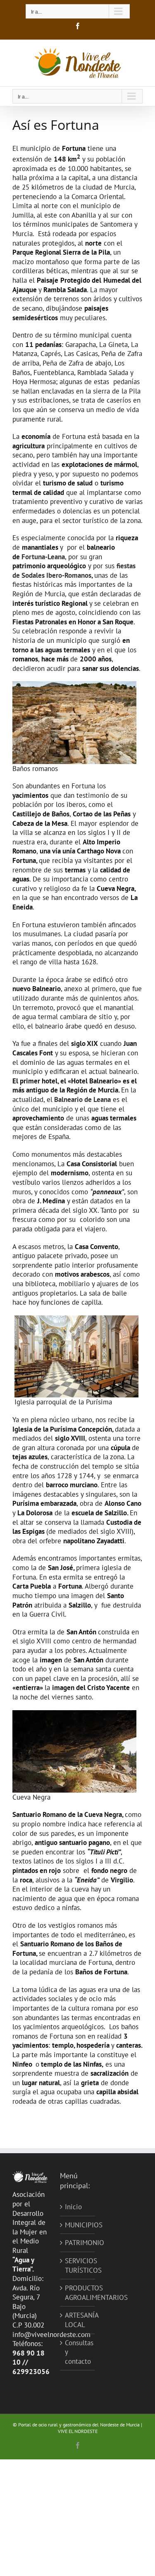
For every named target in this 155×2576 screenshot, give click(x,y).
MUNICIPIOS (78, 2225)
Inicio (73, 2207)
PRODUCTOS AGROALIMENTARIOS (78, 2293)
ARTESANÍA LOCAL (78, 2320)
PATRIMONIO (78, 2243)
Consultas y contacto (78, 2352)
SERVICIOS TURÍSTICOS (78, 2265)
